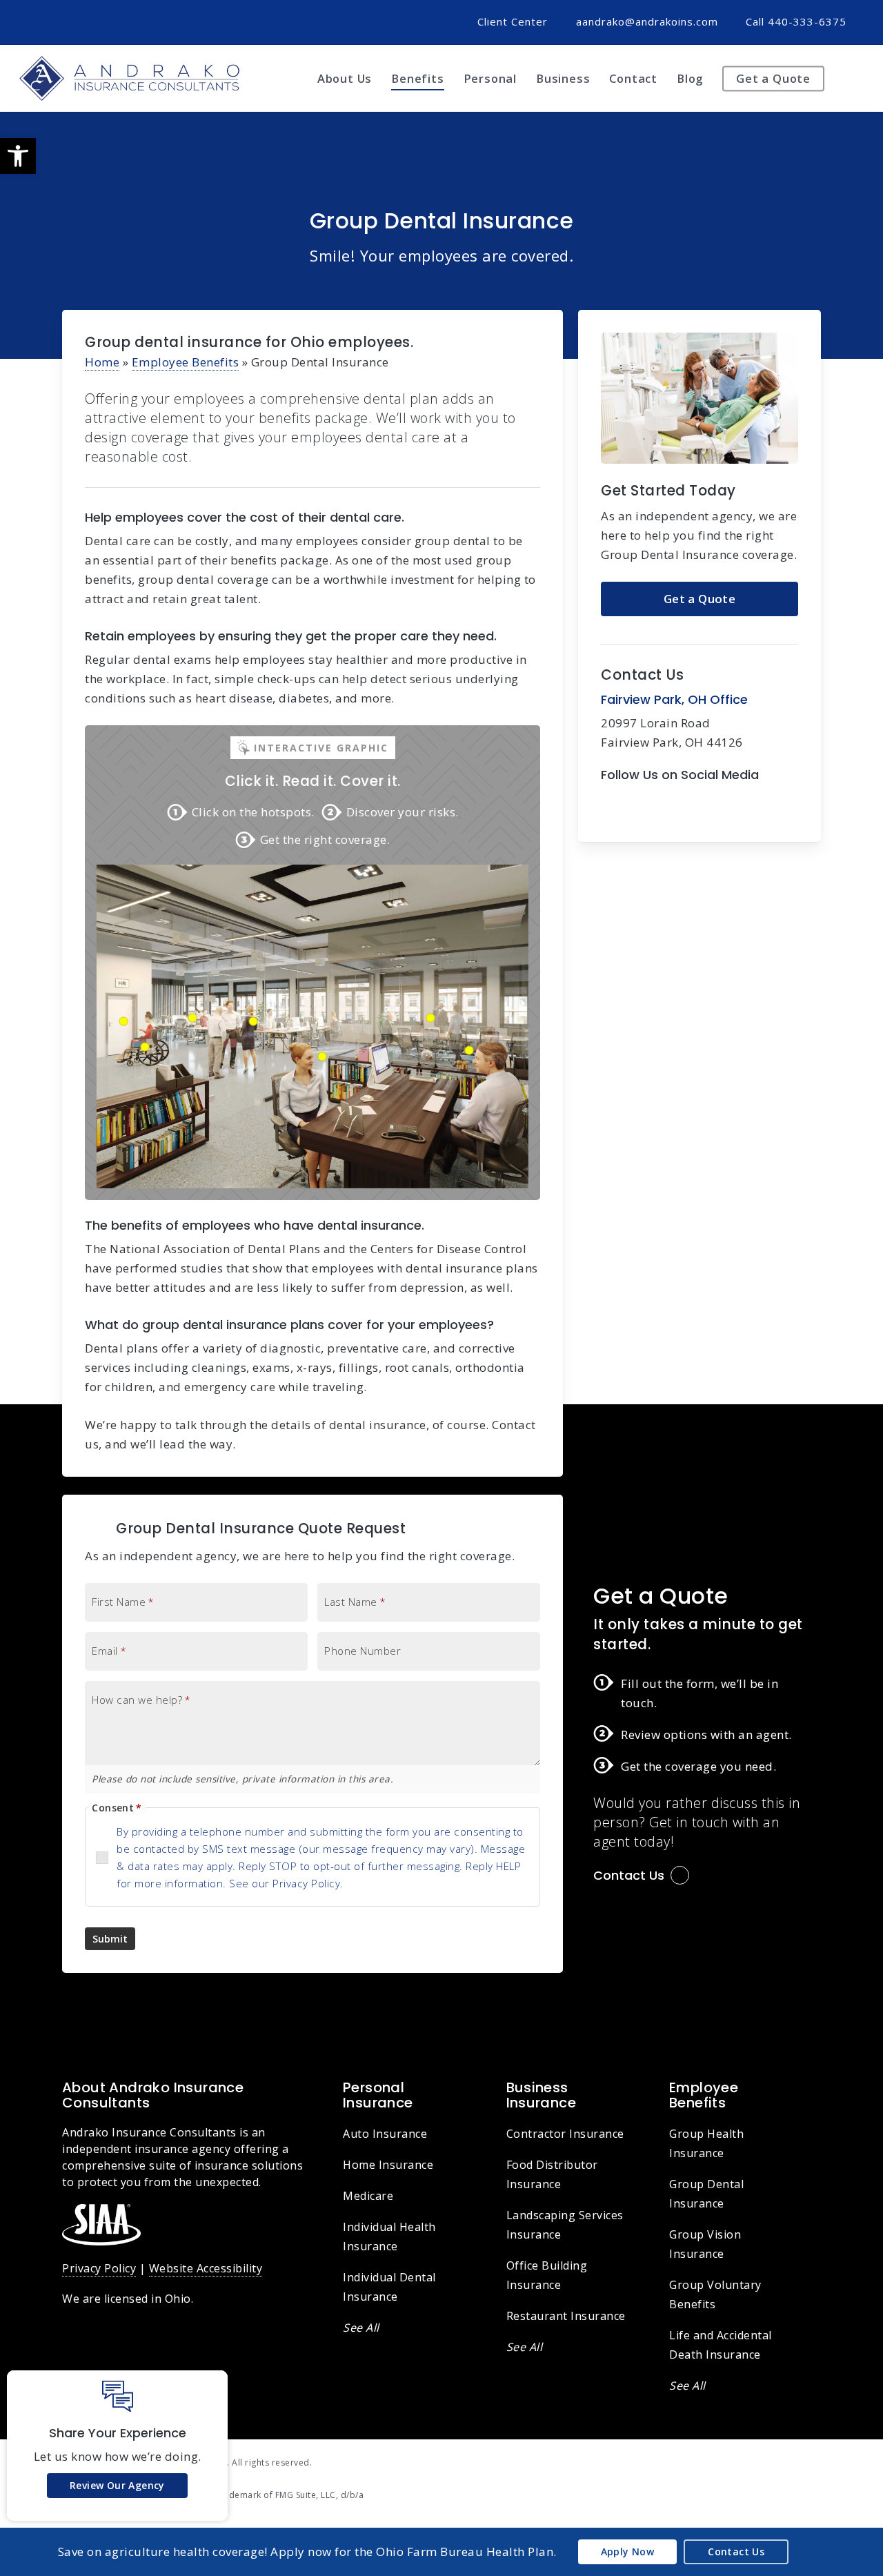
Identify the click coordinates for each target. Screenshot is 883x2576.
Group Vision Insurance (705, 2244)
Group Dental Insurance (706, 2194)
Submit (110, 1939)
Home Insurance (388, 2165)
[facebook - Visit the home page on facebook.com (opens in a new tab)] (790, 2461)
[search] (855, 79)
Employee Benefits (186, 362)
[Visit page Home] (129, 78)
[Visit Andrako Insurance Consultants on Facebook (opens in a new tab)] (42, 21)
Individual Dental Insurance (389, 2287)
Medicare (368, 2196)
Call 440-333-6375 (796, 21)
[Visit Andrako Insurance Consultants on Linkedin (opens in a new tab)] (68, 21)
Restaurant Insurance (566, 2316)
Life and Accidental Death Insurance (721, 2345)
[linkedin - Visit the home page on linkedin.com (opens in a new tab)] (816, 2461)
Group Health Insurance (706, 2143)
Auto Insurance (385, 2134)
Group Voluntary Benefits (715, 2294)
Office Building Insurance (547, 2275)
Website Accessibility (206, 2268)
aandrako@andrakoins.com (647, 21)
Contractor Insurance (565, 2134)
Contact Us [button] (629, 1875)
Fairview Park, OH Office (674, 699)
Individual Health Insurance (389, 2236)
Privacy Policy (99, 2268)
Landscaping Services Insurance (565, 2225)
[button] (18, 156)
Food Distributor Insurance (552, 2174)
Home (102, 362)
